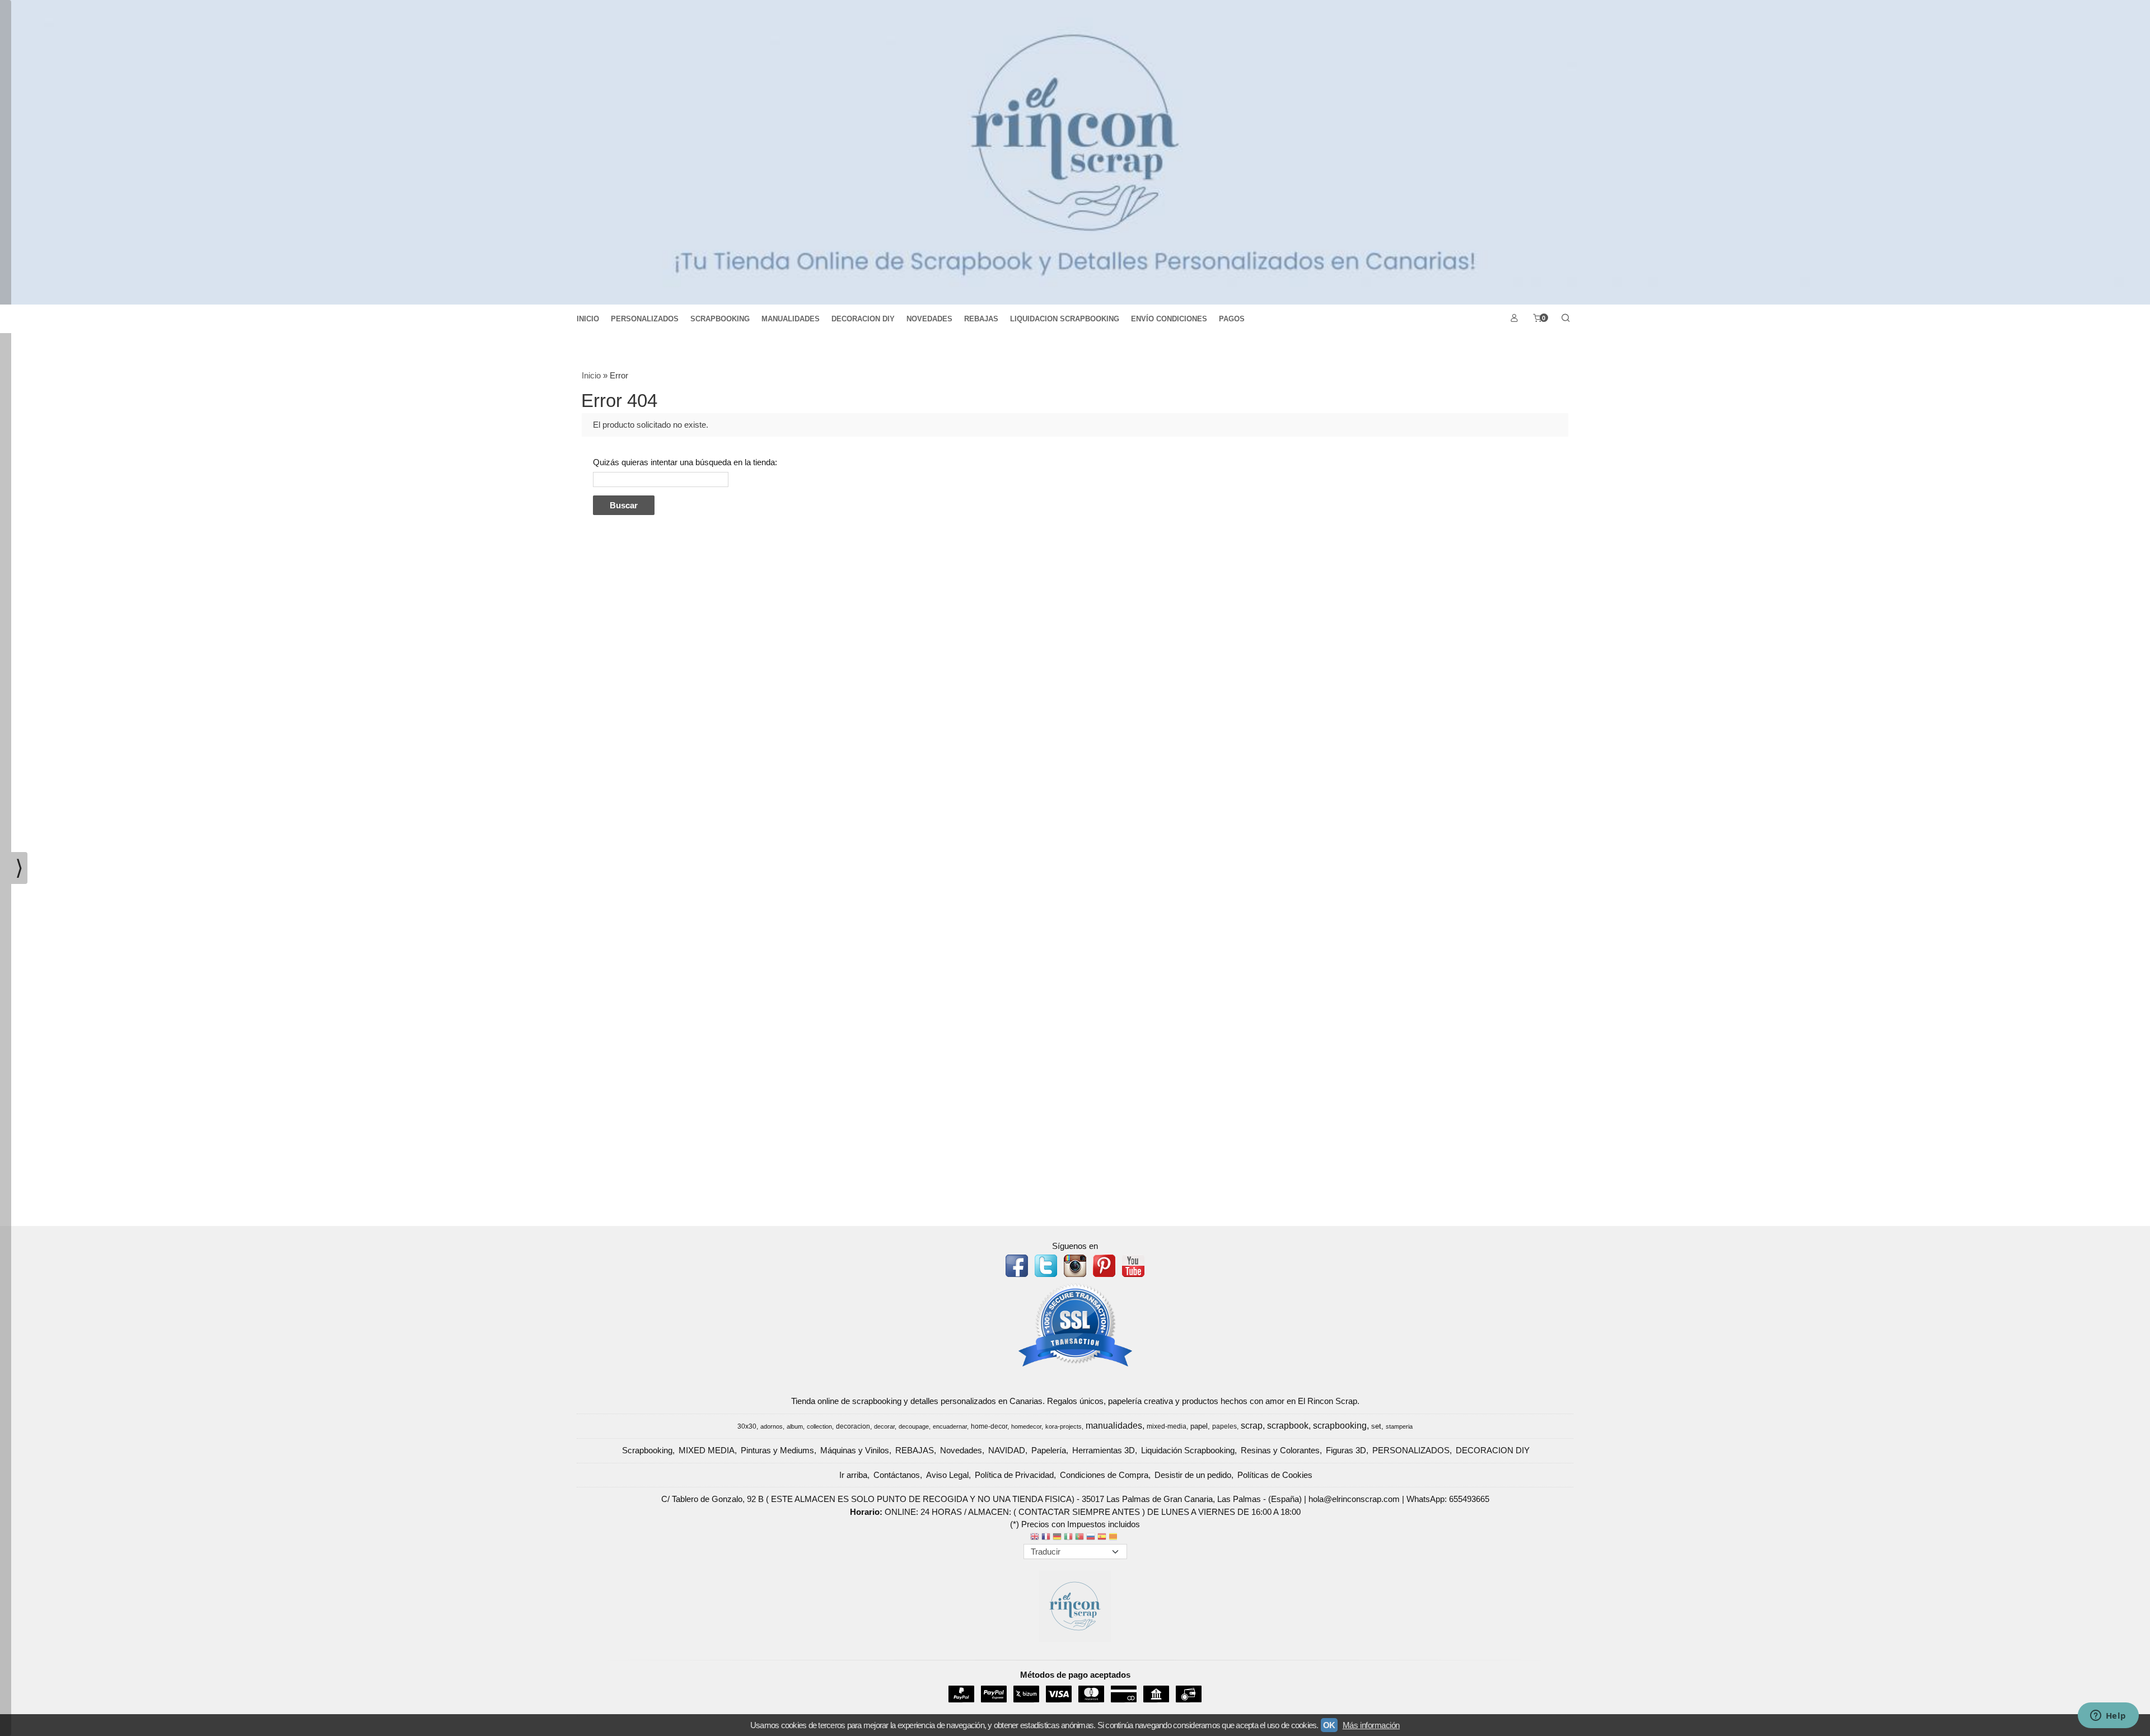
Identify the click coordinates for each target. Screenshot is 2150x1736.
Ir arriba (853, 1475)
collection (819, 1426)
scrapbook (1288, 1426)
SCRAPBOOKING (720, 319)
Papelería (1049, 1450)
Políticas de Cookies (1275, 1475)
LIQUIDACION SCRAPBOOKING (1065, 319)
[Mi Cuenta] (1514, 319)
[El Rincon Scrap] (1075, 152)
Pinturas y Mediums (777, 1450)
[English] (1035, 1538)
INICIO (588, 319)
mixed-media (1167, 1426)
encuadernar (950, 1426)
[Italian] (1068, 1538)
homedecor (1026, 1426)
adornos (772, 1426)
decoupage (914, 1426)
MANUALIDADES (791, 319)
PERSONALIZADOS (645, 319)
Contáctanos (897, 1475)
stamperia (1399, 1426)
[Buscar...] (1565, 319)
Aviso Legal (947, 1475)
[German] (1057, 1538)
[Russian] (1091, 1538)
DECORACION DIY (863, 319)
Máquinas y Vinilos (855, 1450)
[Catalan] (1114, 1538)
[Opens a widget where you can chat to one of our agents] (2108, 1716)
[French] (1046, 1538)
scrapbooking (1340, 1426)
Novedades (961, 1450)
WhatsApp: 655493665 (1448, 1499)
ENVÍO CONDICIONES (1169, 319)
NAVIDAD (1007, 1450)
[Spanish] (1102, 1538)
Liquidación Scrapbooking (1188, 1450)
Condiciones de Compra (1104, 1475)
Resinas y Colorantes (1280, 1450)
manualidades (1114, 1426)
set (1376, 1426)
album (795, 1426)
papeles (1224, 1426)
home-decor (989, 1426)
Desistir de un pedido (1193, 1475)
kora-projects (1064, 1426)
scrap (1252, 1426)
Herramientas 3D (1104, 1450)
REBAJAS (981, 319)
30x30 (747, 1426)
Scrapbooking (647, 1450)
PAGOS (1232, 319)
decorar (884, 1426)
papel (1199, 1426)
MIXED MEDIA (707, 1450)
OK (1329, 1725)
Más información (1371, 1725)
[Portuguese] (1079, 1538)
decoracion (853, 1426)
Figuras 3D (1346, 1450)
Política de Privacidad (1014, 1475)
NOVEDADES (929, 319)
